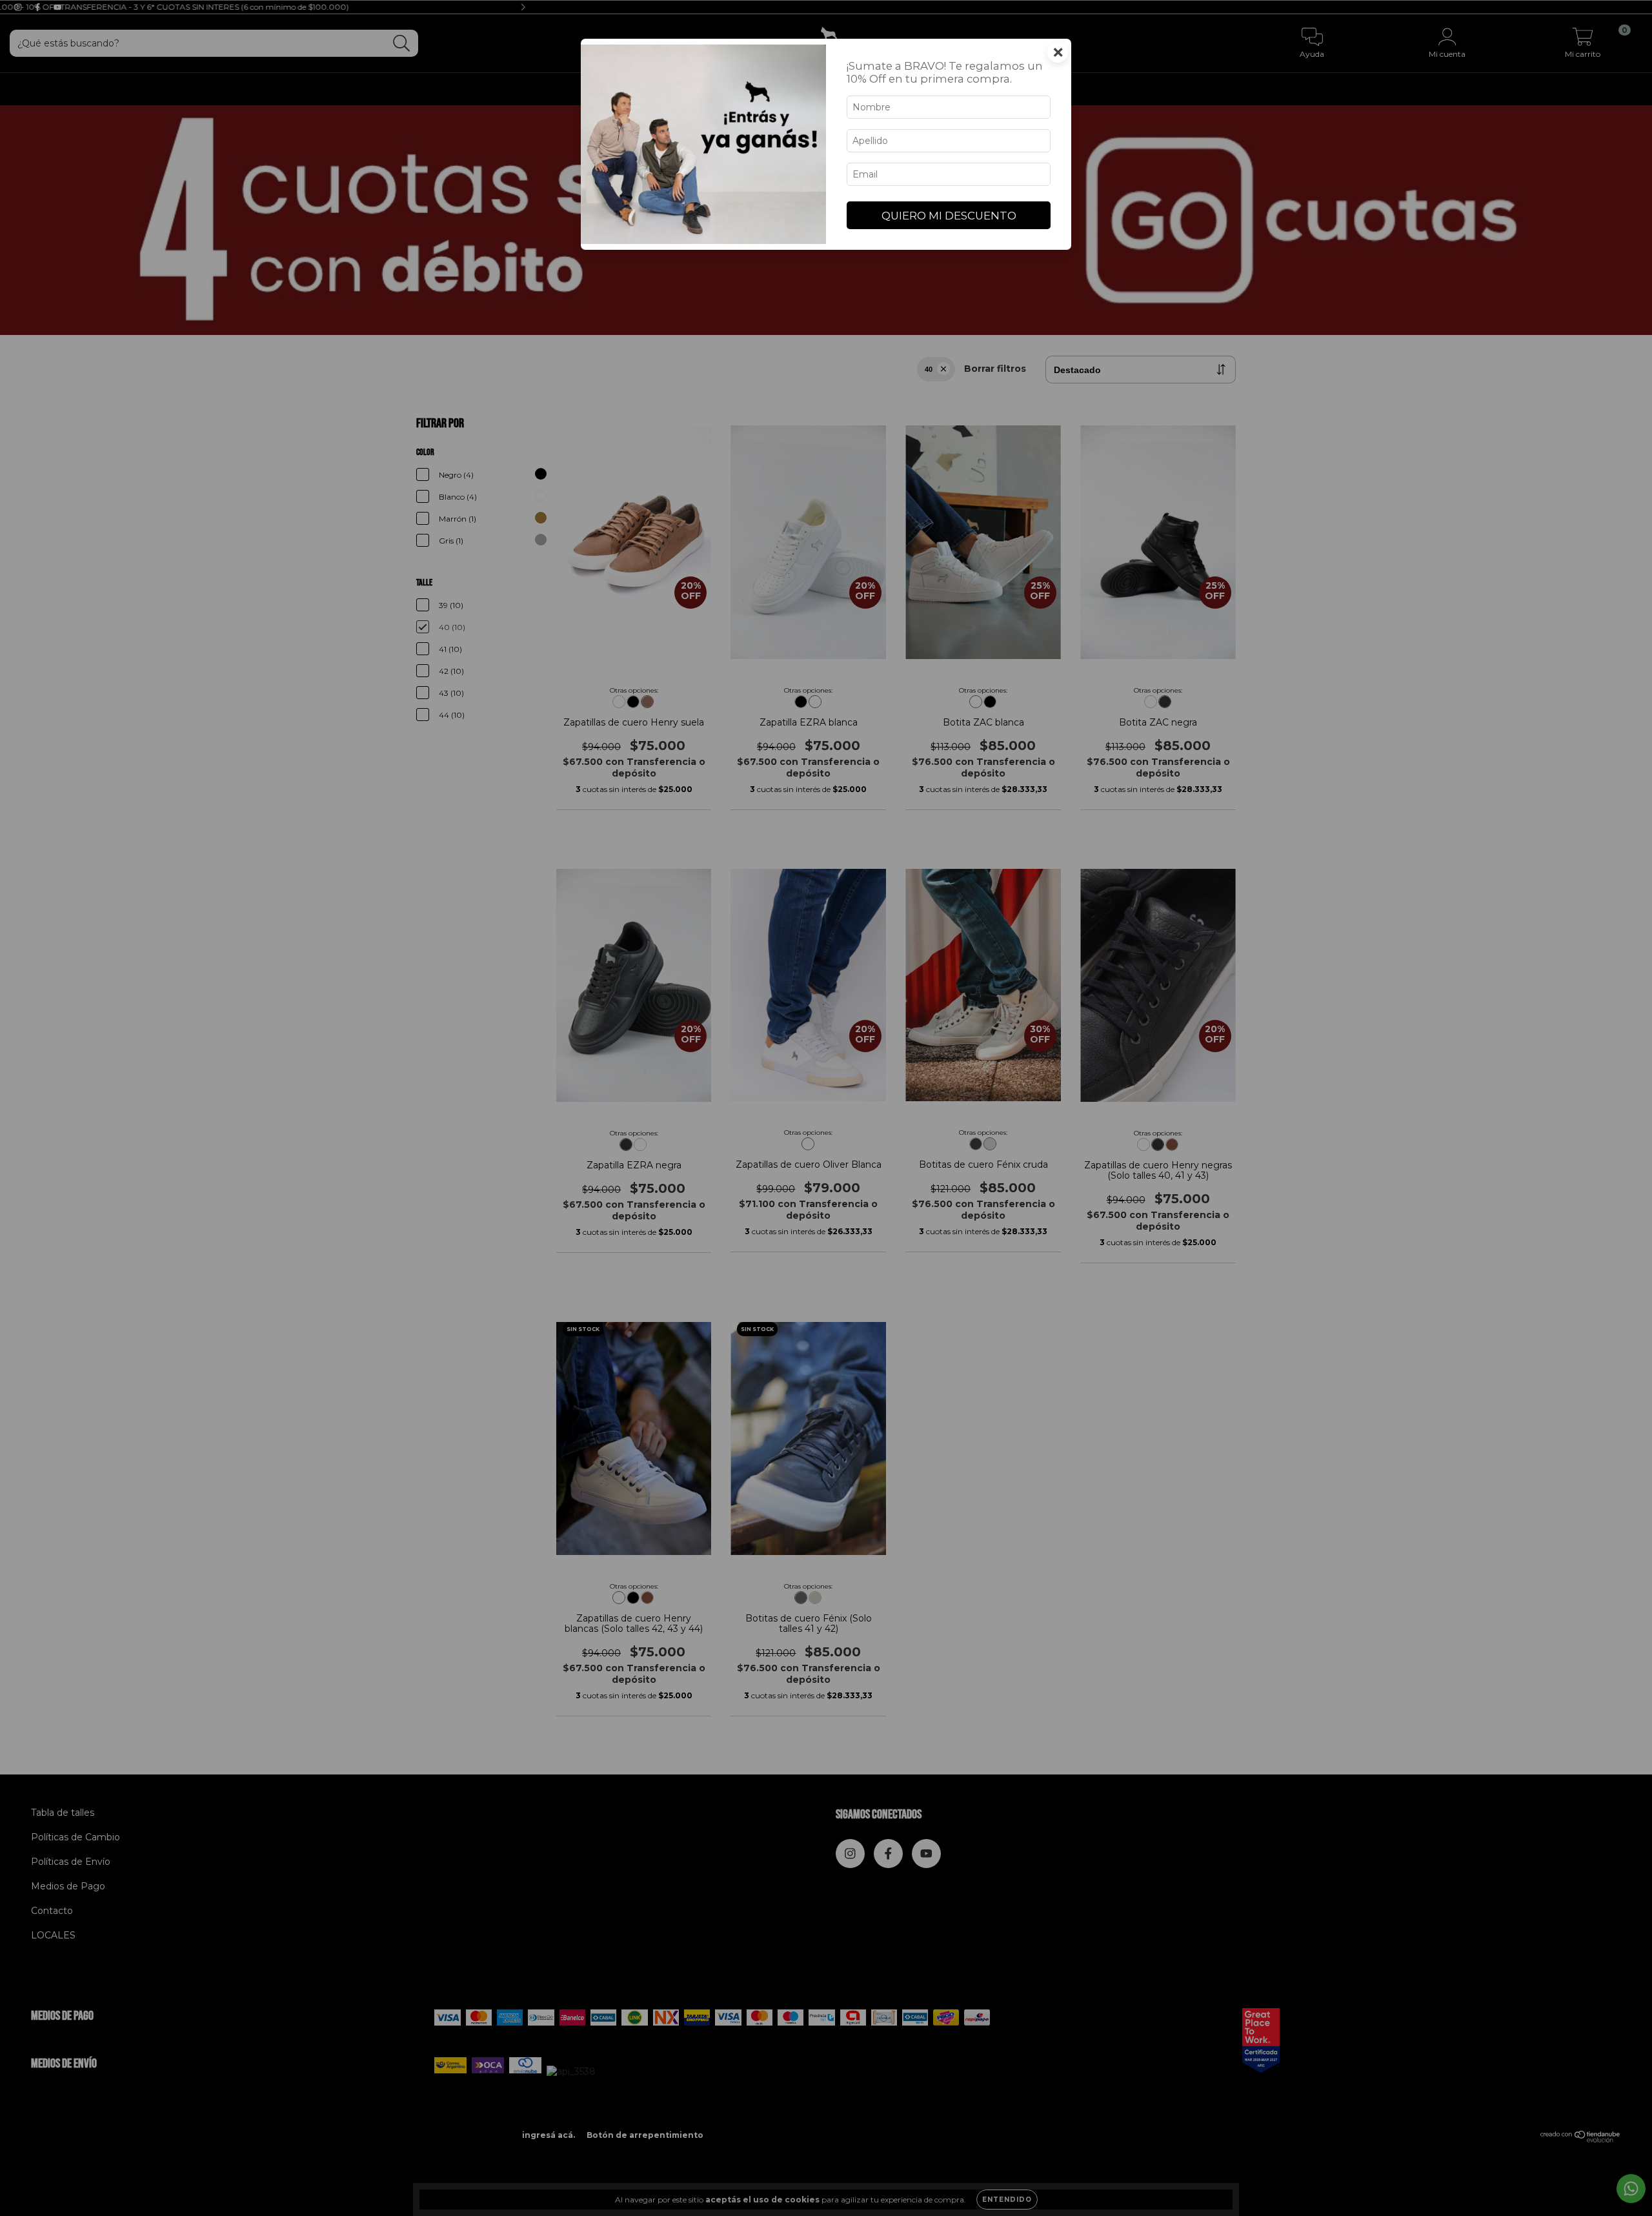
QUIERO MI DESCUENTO (949, 216)
